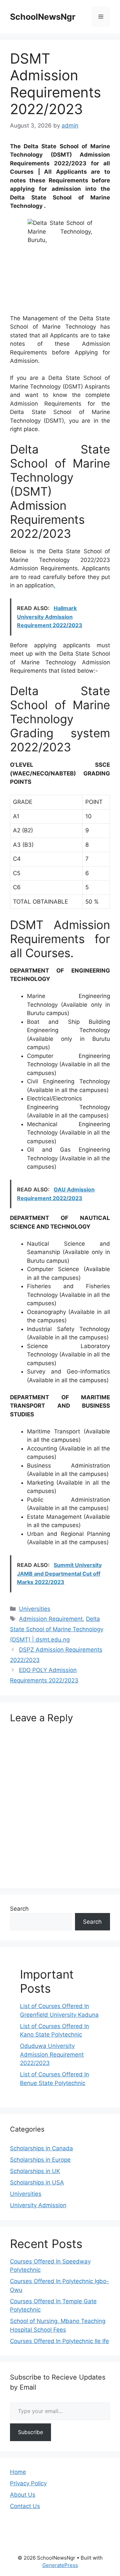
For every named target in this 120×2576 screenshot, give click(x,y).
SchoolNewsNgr (43, 17)
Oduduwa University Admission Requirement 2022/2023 (52, 2054)
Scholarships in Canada (41, 2148)
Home (18, 2472)
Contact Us (25, 2506)
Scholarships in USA (37, 2182)
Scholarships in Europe (40, 2160)
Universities (35, 1609)
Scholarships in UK (35, 2171)
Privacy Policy (28, 2483)
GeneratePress (60, 2565)
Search (19, 1909)
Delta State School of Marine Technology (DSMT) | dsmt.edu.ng (57, 1629)
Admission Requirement (51, 1619)
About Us (23, 2495)
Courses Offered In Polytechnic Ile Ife (59, 2341)
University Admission (38, 2205)
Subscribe (30, 2432)
